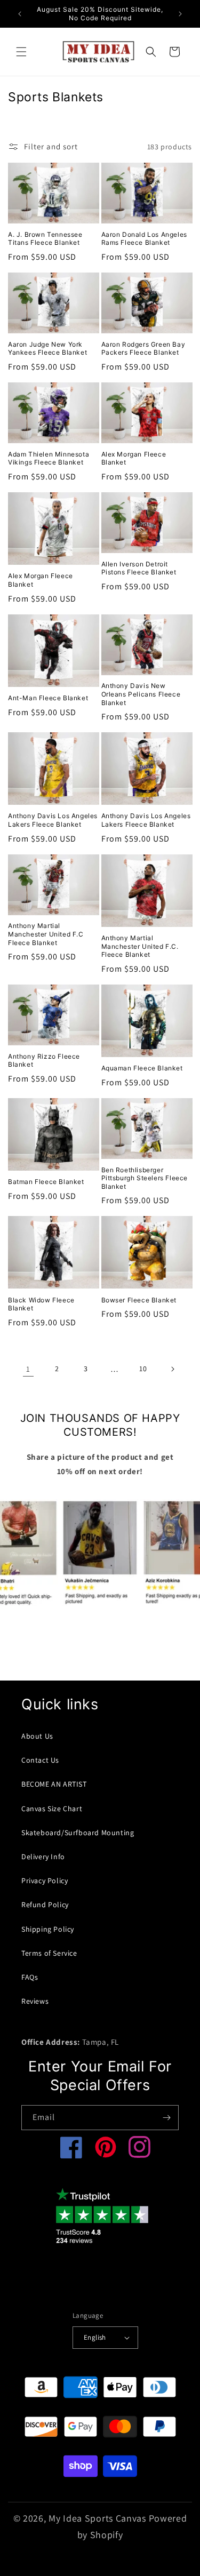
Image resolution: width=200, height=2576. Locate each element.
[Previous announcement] (20, 14)
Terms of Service (49, 1953)
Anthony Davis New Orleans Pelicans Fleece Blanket (141, 694)
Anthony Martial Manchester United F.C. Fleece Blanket (140, 946)
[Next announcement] (180, 14)
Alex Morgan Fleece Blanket (134, 458)
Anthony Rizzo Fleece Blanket (44, 1061)
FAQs (30, 1977)
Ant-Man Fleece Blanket (48, 698)
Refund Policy (45, 1905)
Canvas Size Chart (52, 1809)
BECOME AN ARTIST (54, 1784)
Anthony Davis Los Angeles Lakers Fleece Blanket (53, 820)
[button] (21, 52)
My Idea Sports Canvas (97, 2518)
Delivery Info (43, 1857)
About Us (37, 1736)
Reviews (35, 2001)
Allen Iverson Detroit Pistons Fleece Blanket (139, 568)
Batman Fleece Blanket (46, 1182)
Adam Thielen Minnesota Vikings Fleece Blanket (49, 458)
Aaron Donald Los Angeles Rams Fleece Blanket (144, 239)
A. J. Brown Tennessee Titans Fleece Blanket (45, 239)
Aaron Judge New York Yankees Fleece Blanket (47, 349)
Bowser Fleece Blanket (139, 1300)
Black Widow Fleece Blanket (41, 1304)
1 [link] (28, 1369)
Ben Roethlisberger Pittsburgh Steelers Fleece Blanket (145, 1178)
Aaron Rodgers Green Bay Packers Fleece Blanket (143, 349)
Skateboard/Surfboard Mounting (78, 1833)
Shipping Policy (48, 1929)
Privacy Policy (45, 1881)
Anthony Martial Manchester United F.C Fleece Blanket (46, 934)
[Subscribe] (166, 2118)
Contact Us (40, 1760)
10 (143, 1369)
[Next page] (172, 1369)
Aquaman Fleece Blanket (142, 1068)
